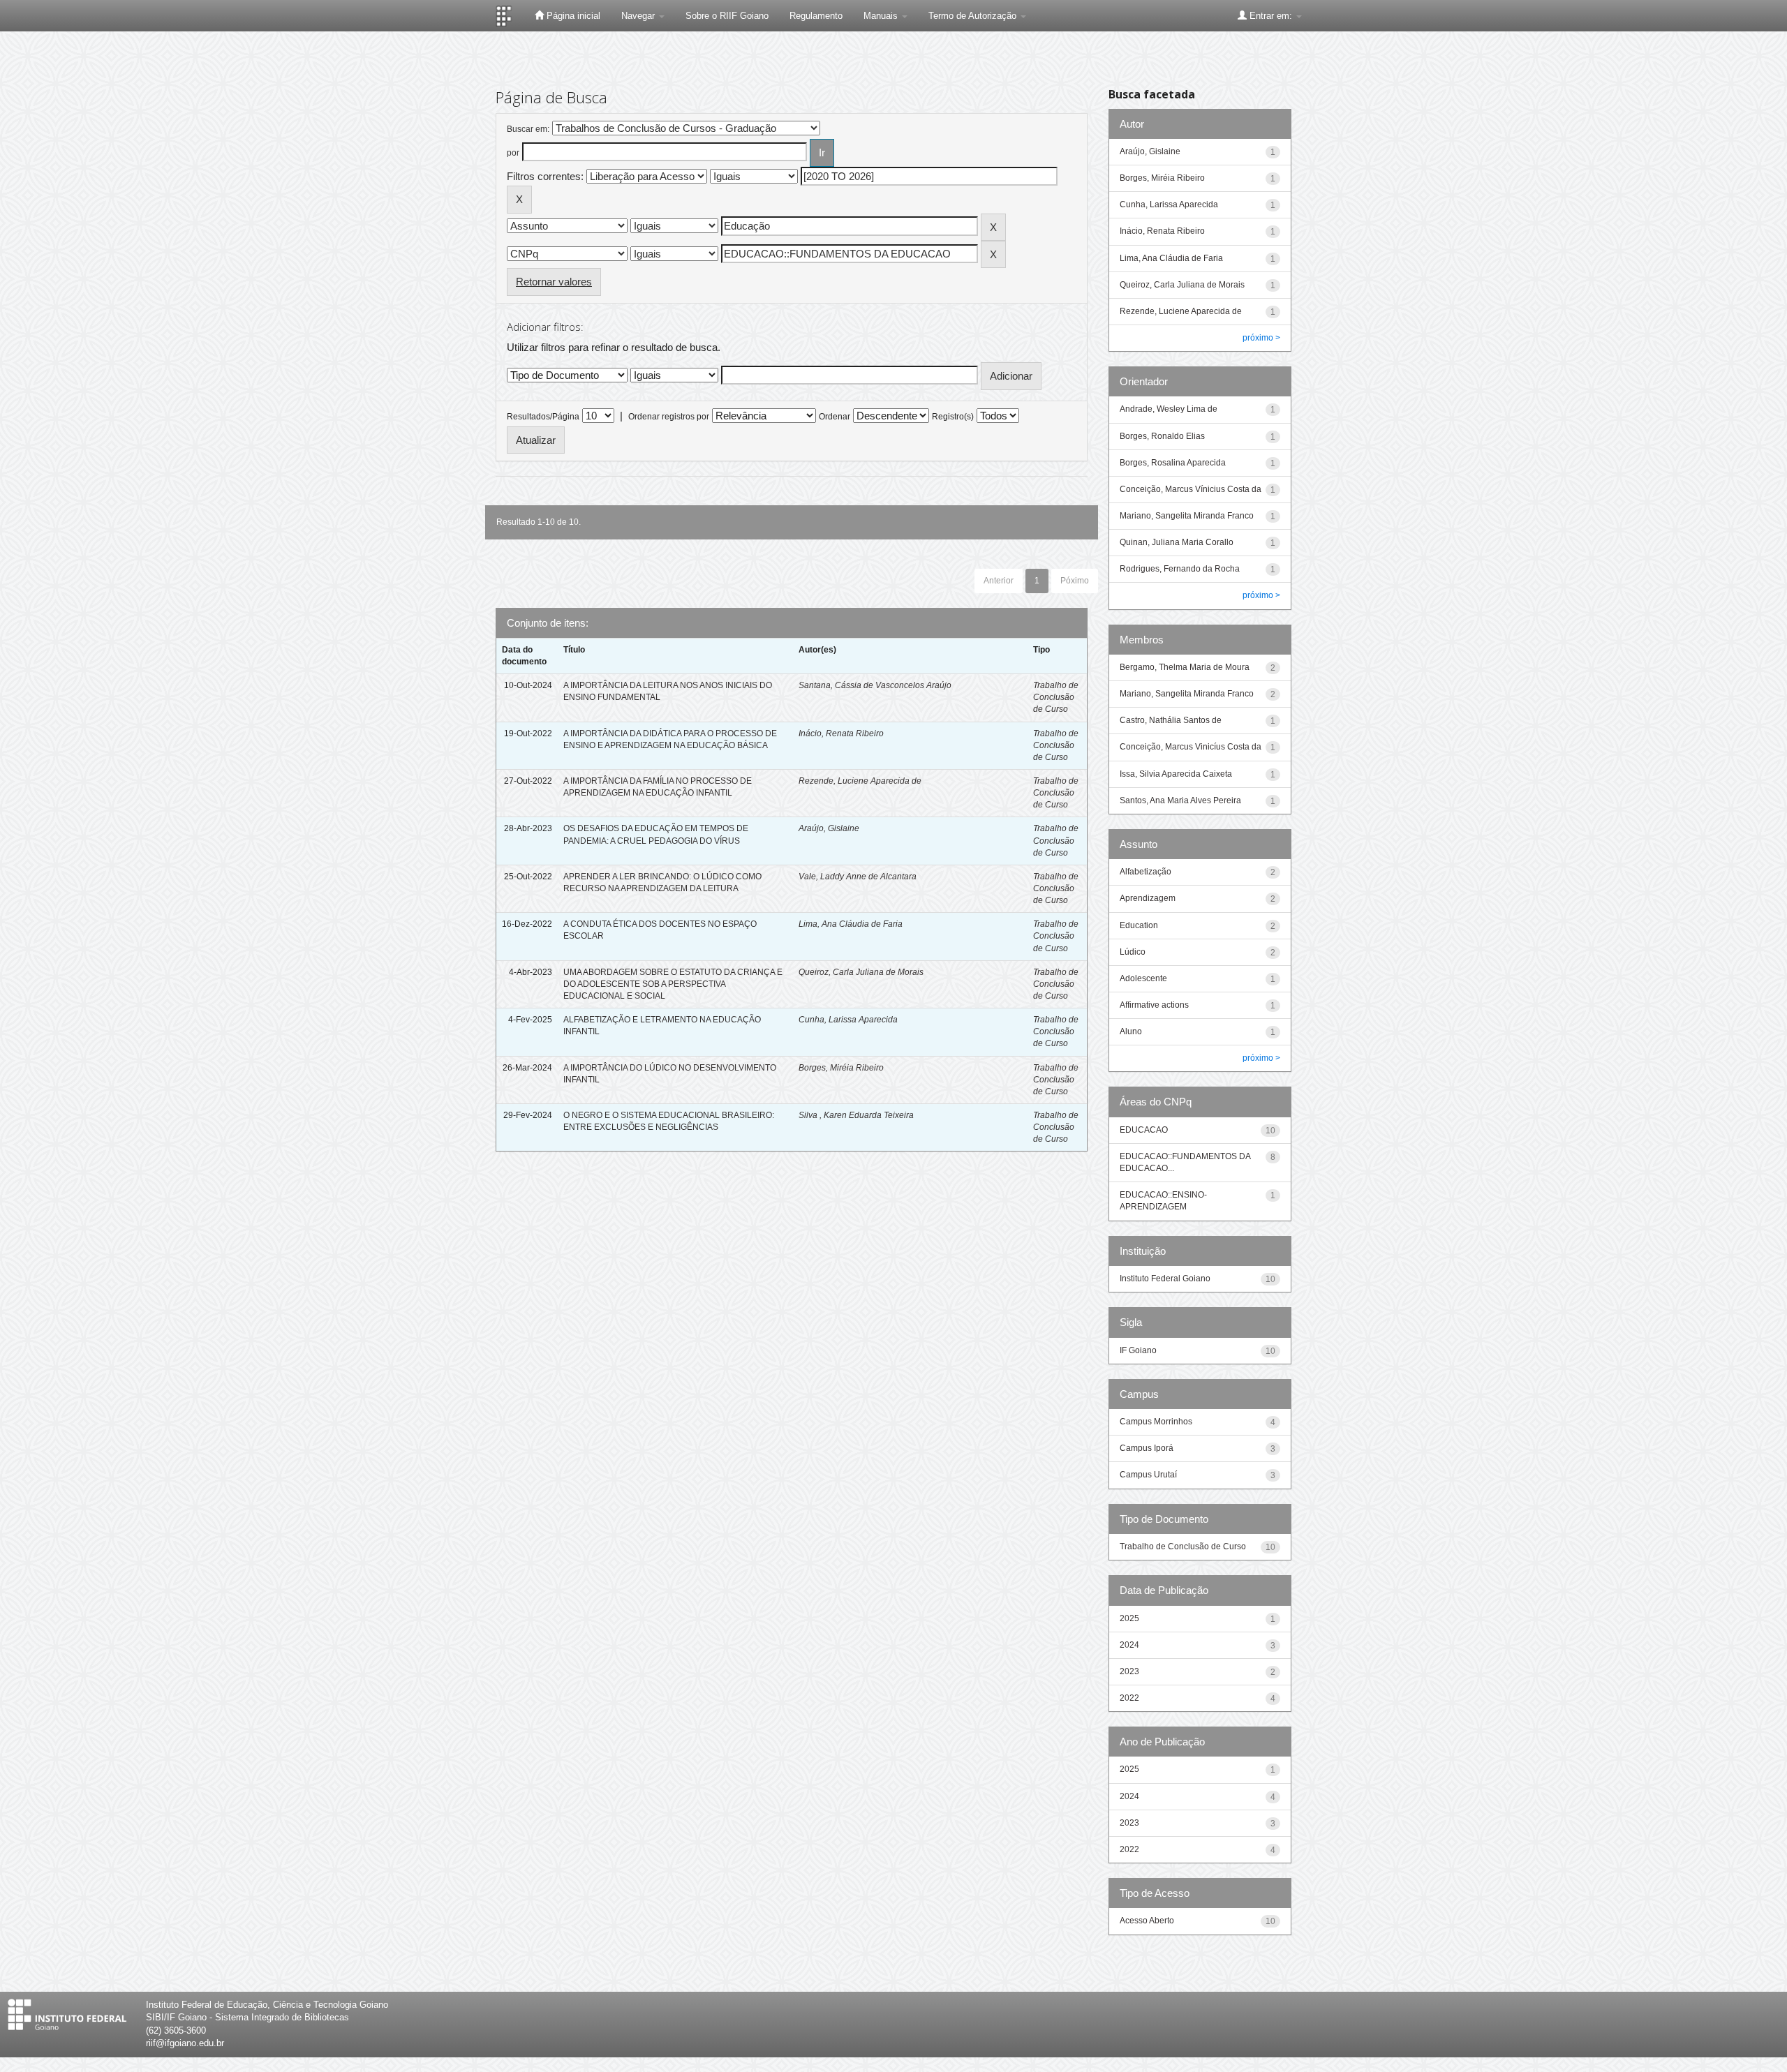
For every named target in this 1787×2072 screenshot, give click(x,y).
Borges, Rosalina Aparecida (1173, 463)
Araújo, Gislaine (829, 828)
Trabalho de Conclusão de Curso (1056, 697)
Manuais (882, 16)
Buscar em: (528, 129)
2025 (1129, 1618)
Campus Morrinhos (1156, 1422)
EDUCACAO (1144, 1130)
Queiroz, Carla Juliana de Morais (861, 972)
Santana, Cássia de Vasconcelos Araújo (875, 685)
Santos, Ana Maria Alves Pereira (1180, 800)
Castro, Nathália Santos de (1171, 720)
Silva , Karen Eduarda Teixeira (856, 1115)
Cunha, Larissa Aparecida (848, 1020)
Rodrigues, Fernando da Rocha (1180, 569)
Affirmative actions (1154, 1005)
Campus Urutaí (1148, 1475)
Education (1139, 925)
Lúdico (1133, 952)
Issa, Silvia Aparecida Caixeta (1176, 774)
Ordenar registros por (669, 417)
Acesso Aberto (1147, 1921)
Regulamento (816, 16)
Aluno (1131, 1031)
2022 (1129, 1698)
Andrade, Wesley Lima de (1169, 409)
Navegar (639, 16)
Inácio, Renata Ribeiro (841, 733)
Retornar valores (554, 282)
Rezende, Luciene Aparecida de (860, 781)
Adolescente (1143, 978)
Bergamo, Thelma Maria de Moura (1185, 667)
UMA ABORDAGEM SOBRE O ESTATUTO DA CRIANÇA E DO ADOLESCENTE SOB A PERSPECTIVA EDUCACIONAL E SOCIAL (673, 984)
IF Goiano (1138, 1350)
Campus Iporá (1147, 1448)
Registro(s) (953, 417)
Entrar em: (1271, 16)
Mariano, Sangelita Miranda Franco (1187, 516)
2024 (1129, 1645)
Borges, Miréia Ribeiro (841, 1068)
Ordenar (835, 417)
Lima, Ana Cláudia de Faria (851, 924)
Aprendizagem (1148, 898)
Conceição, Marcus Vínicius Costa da (1191, 489)
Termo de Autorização (974, 16)
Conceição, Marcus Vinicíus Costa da (1191, 747)
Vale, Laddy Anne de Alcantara (858, 877)
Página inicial (572, 16)
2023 (1129, 1671)
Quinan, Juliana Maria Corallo (1177, 542)
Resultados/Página (543, 417)
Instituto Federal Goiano (1165, 1279)
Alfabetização (1145, 872)
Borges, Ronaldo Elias (1162, 436)
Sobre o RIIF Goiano (727, 16)
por (513, 153)
